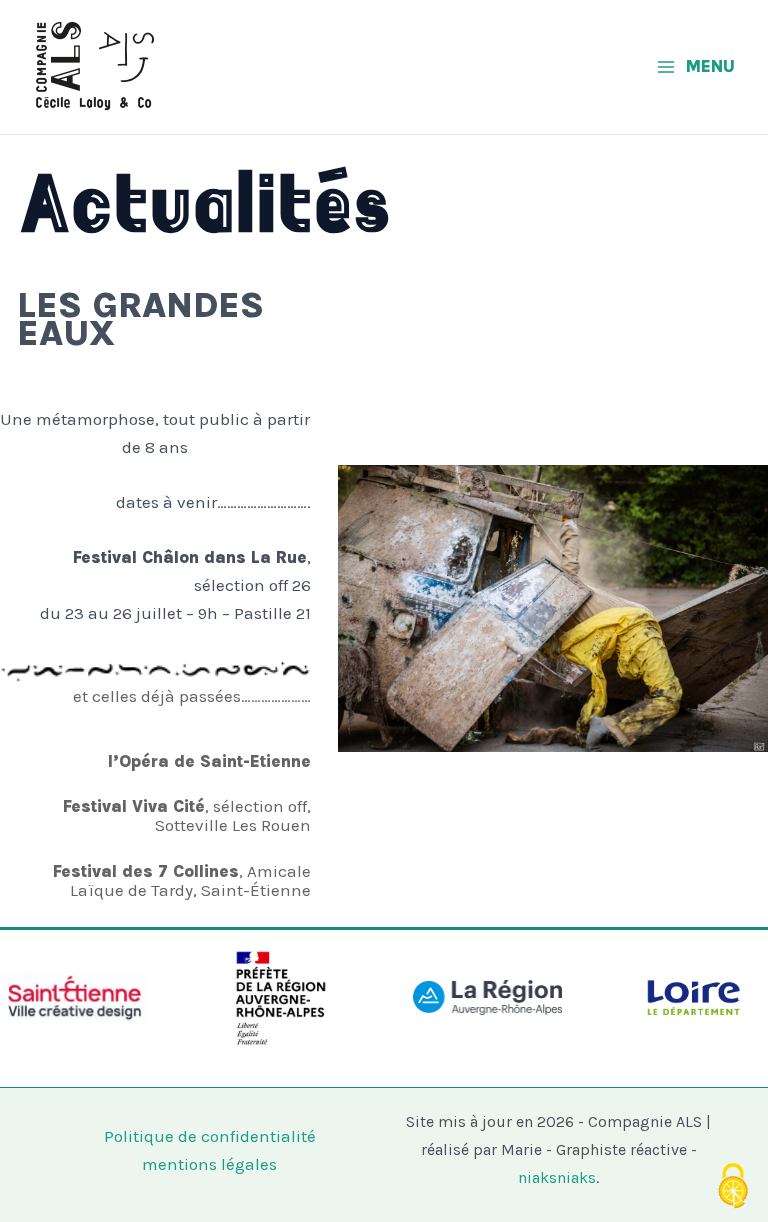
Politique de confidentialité (210, 1136)
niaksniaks (557, 1177)
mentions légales (209, 1164)
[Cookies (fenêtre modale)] (733, 1187)
